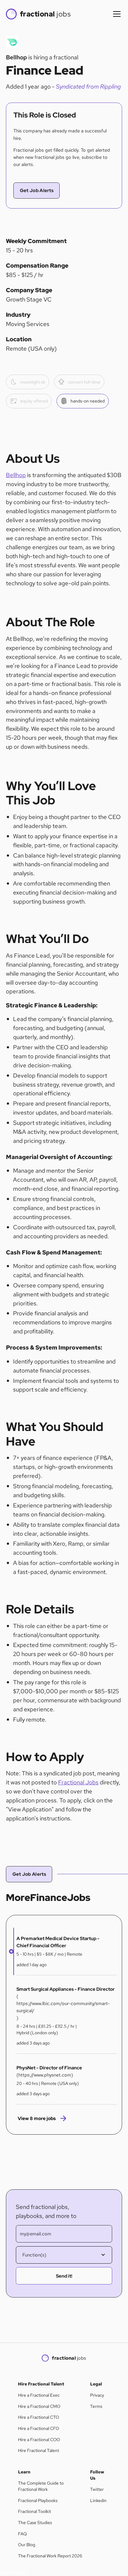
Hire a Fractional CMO (39, 2406)
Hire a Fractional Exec (39, 2395)
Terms (96, 2406)
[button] (116, 14)
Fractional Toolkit (34, 2511)
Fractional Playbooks (38, 2500)
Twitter (97, 2489)
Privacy (97, 2395)
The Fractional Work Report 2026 (50, 2556)
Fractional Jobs (78, 1782)
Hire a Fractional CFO (39, 2428)
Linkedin (98, 2500)
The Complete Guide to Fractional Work (41, 2486)
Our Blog (27, 2545)
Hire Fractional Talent (39, 2450)
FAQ (22, 2534)
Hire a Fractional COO (39, 2440)
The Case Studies (35, 2523)
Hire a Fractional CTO (39, 2417)
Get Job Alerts (37, 190)
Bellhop (16, 475)
